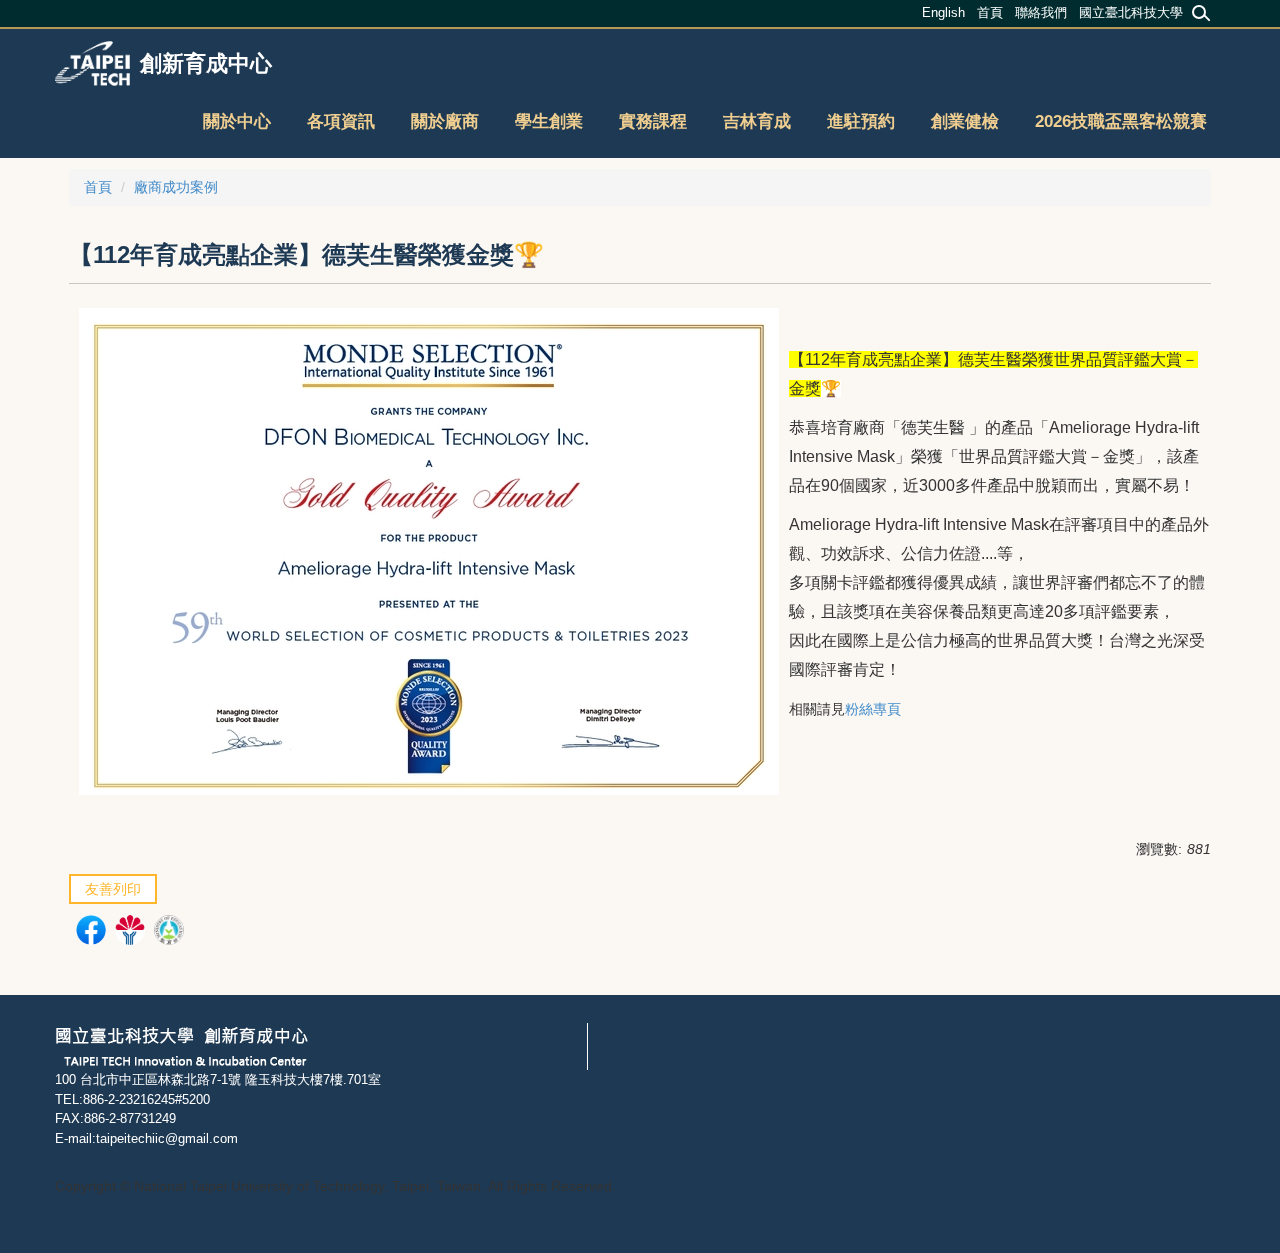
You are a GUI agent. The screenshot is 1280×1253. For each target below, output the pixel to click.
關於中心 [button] (237, 121)
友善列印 (113, 889)
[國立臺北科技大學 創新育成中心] (181, 1045)
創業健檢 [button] (965, 121)
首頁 (98, 187)
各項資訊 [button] (341, 121)
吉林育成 (757, 121)
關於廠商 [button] (445, 121)
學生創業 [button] (549, 121)
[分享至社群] (93, 932)
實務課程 (653, 121)
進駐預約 (861, 121)
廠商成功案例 (176, 187)
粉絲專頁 (873, 709)
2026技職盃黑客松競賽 (1121, 121)
